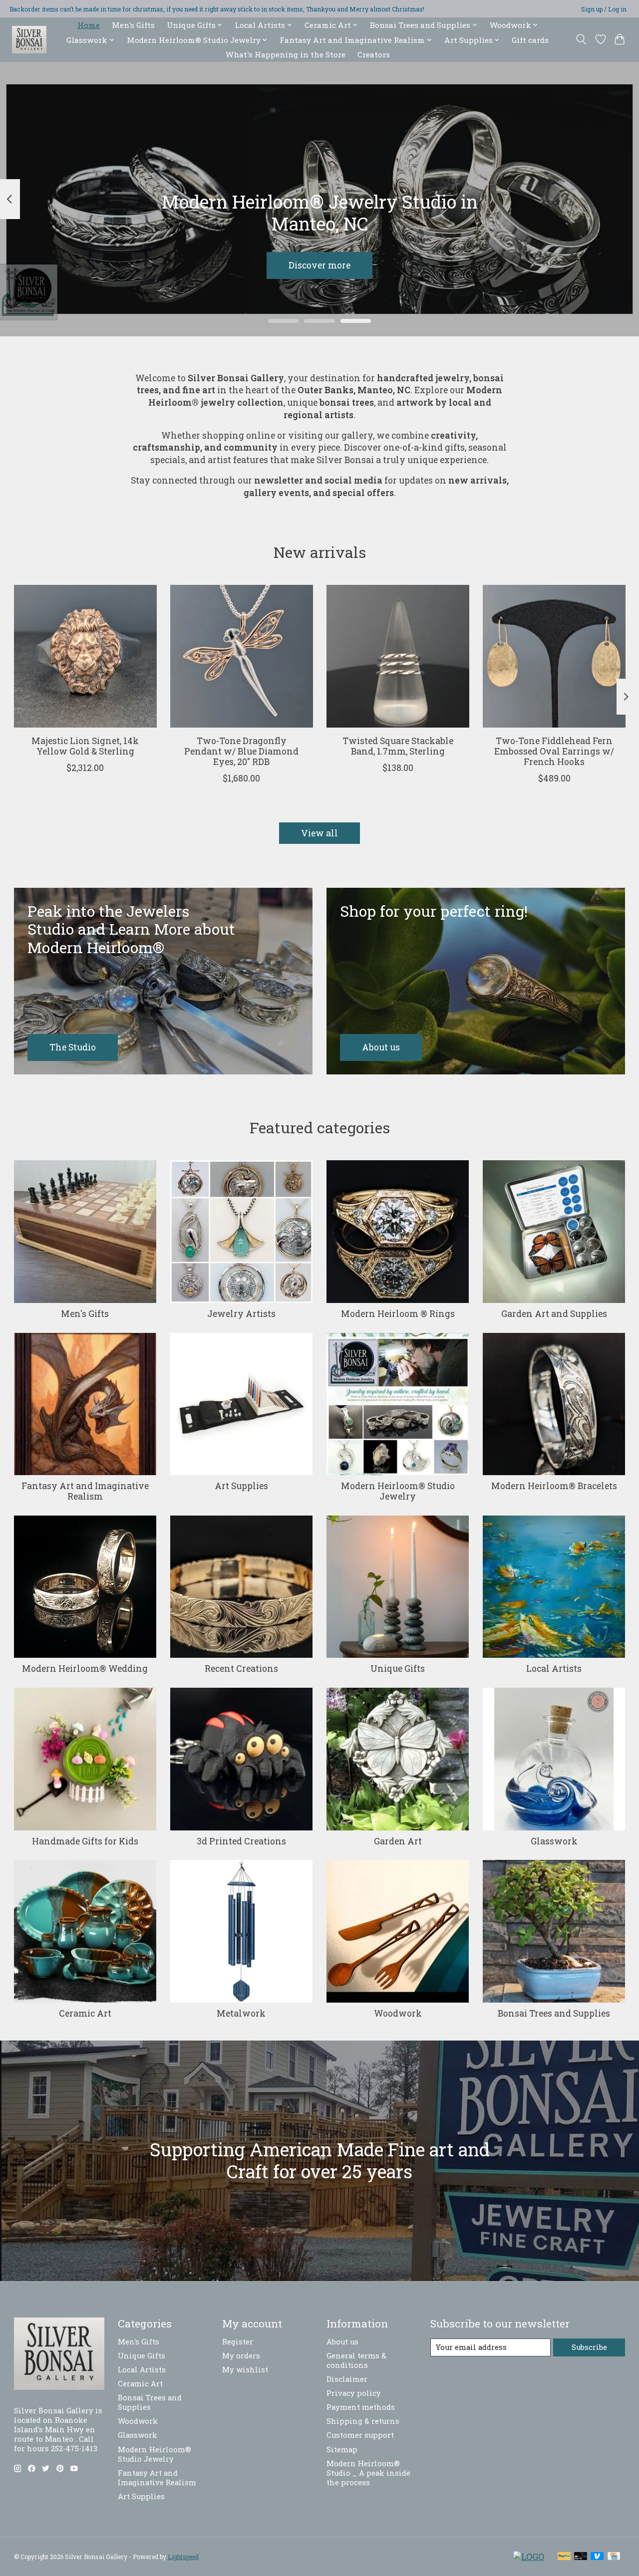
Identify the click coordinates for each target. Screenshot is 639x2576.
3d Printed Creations (241, 1841)
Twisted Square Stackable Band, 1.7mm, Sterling (397, 747)
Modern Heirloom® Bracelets (554, 1486)
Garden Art (398, 1841)
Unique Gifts (398, 1669)
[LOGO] (529, 2557)
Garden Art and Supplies (554, 1314)
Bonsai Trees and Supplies (554, 2013)
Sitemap (342, 2449)
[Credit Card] (614, 2557)
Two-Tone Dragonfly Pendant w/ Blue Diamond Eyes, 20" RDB (241, 752)
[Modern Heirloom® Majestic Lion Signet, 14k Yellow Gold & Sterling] (85, 656)
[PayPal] (564, 2557)
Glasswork (554, 1841)
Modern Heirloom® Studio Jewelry (398, 1491)
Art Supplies (241, 1486)
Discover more (319, 265)
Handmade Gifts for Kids (85, 1841)
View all (319, 833)
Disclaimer (347, 2379)
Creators (374, 54)
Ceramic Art (85, 2013)
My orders (241, 2356)
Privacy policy (354, 2393)
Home (89, 25)
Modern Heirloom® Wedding (85, 1669)
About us (342, 2342)
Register (238, 2342)
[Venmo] (597, 2557)
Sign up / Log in (604, 9)
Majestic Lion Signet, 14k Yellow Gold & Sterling (85, 747)
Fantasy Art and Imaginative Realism (85, 1491)
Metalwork (241, 2013)
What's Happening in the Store (286, 54)
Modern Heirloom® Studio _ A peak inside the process (368, 2473)
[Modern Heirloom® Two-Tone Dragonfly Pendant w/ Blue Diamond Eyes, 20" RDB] (242, 656)
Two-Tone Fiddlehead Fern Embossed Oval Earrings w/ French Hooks (554, 752)
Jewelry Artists (241, 1314)
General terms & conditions (356, 2360)
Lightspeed (183, 2557)
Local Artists (554, 1669)
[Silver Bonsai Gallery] (29, 40)
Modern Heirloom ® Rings (398, 1314)
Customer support (360, 2435)
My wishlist (245, 2370)
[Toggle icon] (581, 39)
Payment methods (361, 2407)
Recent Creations (241, 1669)
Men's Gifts (133, 25)
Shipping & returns (363, 2421)
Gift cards (530, 40)
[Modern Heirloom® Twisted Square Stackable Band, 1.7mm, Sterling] (398, 656)
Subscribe (589, 2347)
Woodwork (398, 2013)
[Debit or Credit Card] (581, 2557)
